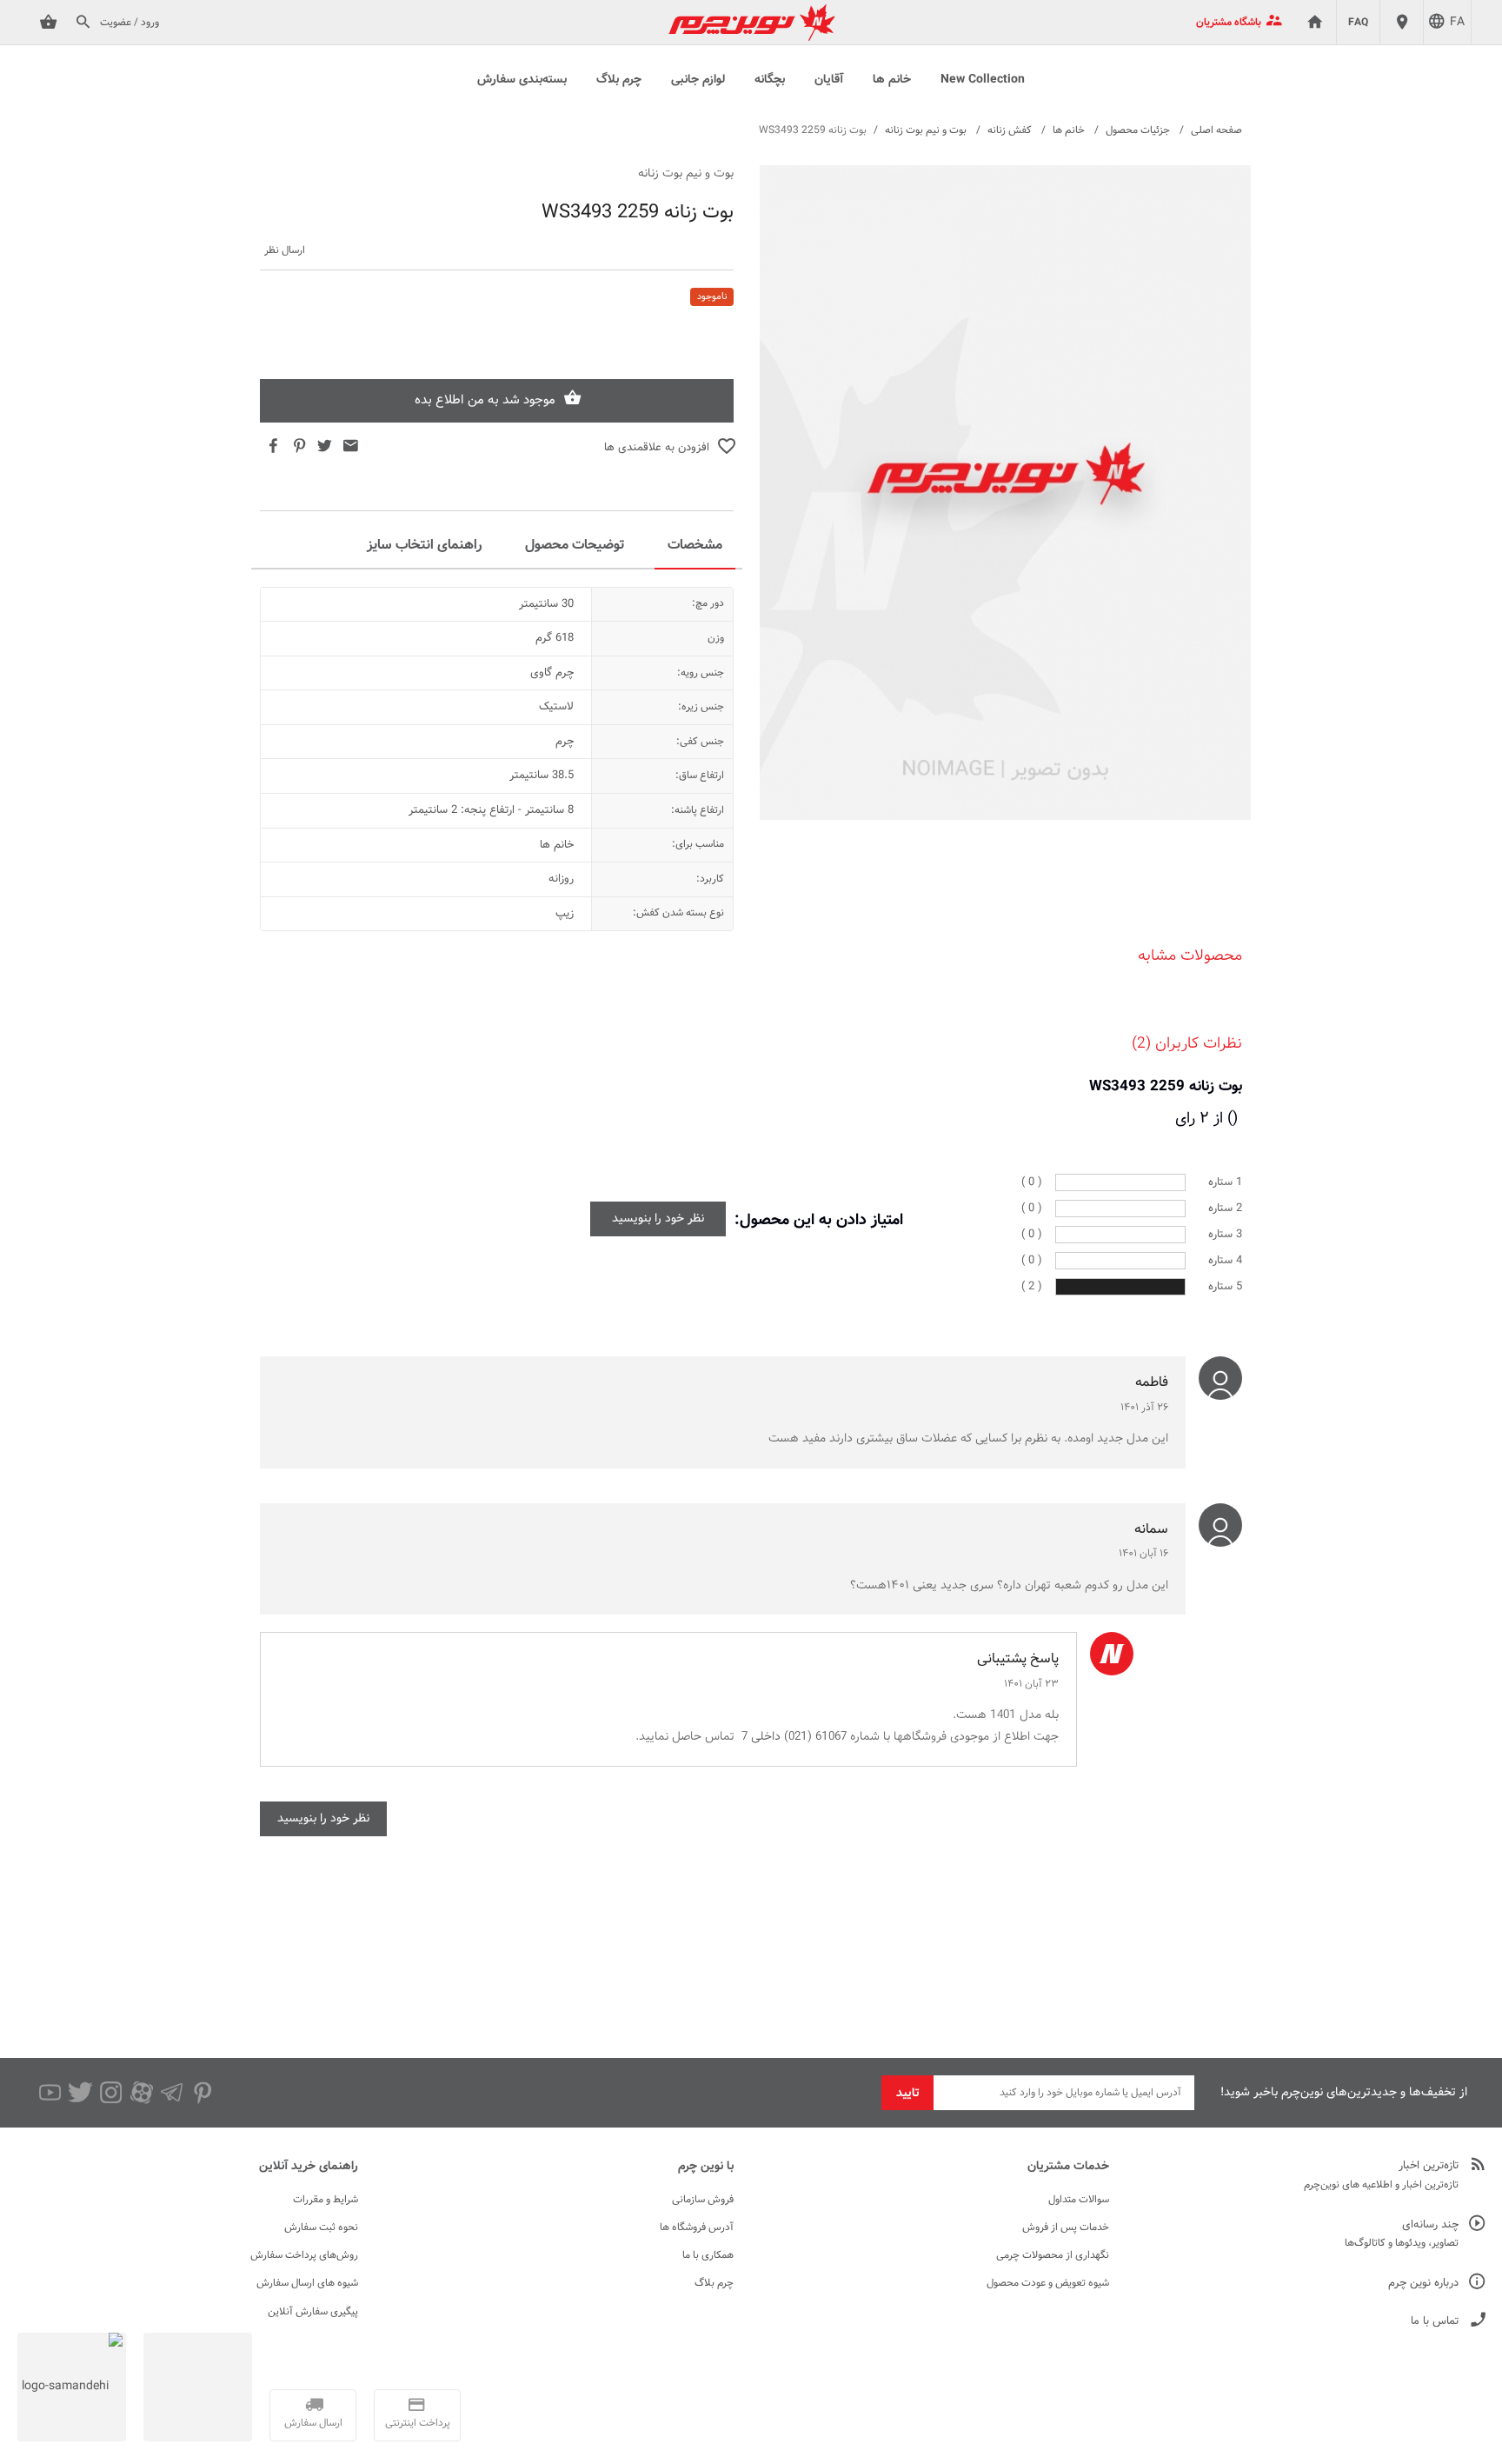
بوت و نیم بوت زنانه (926, 130)
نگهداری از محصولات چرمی (1053, 2255)
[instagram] (111, 2093)
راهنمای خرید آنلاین (309, 2167)
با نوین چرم (706, 2167)
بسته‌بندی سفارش (522, 80)
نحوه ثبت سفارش (321, 2228)
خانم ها (892, 80)
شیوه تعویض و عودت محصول (1048, 2283)
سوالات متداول (1079, 2200)
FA (1457, 23)
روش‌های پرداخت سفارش (304, 2255)
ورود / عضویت (130, 23)
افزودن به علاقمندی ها (657, 448)
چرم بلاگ (619, 80)
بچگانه (770, 80)
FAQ (1358, 23)
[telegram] (172, 2093)
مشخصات (695, 546)
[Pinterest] (202, 2093)
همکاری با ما (708, 2255)
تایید (908, 2094)
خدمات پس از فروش (1066, 2228)
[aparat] (141, 2093)
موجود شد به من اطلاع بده (485, 400)
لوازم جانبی (698, 80)
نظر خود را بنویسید (658, 1219)
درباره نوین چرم (1423, 2284)
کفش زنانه (1010, 130)
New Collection (983, 80)
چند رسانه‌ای (1430, 2225)
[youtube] (50, 2093)
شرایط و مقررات (326, 2200)
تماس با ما (1435, 2322)
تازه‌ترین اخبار (1429, 2166)
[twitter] (80, 2093)
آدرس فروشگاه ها (697, 2228)
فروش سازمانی (703, 2200)
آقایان (829, 80)
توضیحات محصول (575, 546)
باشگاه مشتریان (1229, 23)
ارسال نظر (285, 251)
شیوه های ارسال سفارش (307, 2283)
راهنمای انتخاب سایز (424, 546)
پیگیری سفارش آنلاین (313, 2312)
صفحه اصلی (1216, 130)
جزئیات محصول (1138, 130)
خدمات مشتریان (1068, 2167)
